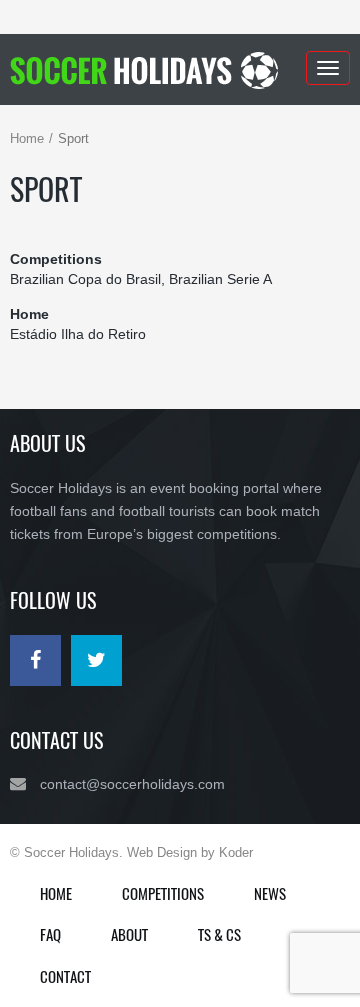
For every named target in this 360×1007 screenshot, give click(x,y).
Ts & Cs (219, 934)
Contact (65, 976)
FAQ (50, 934)
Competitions (163, 893)
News (270, 893)
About (129, 934)
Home (27, 138)
